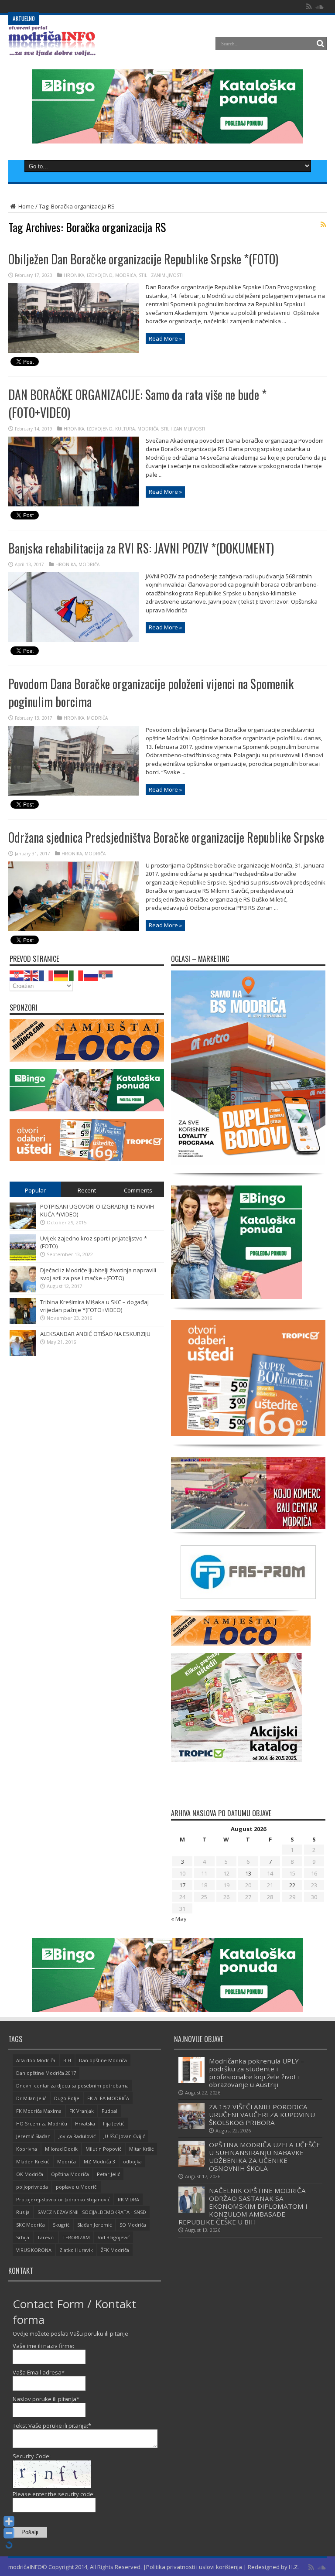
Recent (87, 1190)
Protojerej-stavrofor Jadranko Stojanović (63, 2199)
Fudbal (109, 2111)
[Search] (320, 44)
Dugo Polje (67, 2098)
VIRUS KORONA (34, 2250)
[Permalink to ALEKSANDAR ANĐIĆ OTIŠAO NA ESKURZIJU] (23, 1354)
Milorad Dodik (61, 2149)
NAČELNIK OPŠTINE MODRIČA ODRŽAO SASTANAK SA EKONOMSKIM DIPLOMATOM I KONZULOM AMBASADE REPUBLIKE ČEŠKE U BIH (243, 2206)
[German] (62, 975)
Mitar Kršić (141, 2149)
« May (179, 1919)
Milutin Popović (103, 2149)
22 (292, 1885)
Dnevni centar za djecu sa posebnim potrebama (72, 2086)
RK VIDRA (128, 2199)
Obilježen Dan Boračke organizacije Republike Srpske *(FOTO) (143, 259)
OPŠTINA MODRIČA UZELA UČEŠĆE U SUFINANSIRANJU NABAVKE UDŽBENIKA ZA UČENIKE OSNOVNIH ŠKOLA (265, 2156)
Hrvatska (85, 2123)
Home (26, 206)
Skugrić (61, 2225)
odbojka (132, 2161)
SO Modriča (133, 2225)
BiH (67, 2060)
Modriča (67, 2161)
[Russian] (91, 975)
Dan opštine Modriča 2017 (46, 2073)
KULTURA (125, 429)
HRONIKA (74, 275)
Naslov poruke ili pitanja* (46, 2399)
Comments (138, 1190)
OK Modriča (30, 2174)
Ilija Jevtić (114, 2123)
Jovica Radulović (77, 2136)
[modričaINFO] (52, 50)
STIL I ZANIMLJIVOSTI (161, 275)
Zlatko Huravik (76, 2250)
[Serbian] (106, 975)
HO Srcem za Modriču (42, 2123)
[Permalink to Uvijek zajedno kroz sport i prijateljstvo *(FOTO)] (23, 1258)
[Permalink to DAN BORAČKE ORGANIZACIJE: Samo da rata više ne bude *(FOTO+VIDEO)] (74, 504)
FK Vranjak (82, 2111)
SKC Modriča (31, 2225)
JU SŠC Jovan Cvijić (124, 2136)
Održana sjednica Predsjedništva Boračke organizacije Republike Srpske (166, 837)
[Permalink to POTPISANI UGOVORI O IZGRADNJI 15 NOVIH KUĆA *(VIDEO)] (23, 1227)
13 (248, 1873)
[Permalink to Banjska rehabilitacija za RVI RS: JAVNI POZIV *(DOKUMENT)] (74, 640)
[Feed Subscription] (323, 225)
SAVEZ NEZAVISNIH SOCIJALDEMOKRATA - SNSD (92, 2212)
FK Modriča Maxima (39, 2111)
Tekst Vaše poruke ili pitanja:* (52, 2426)
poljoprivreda (32, 2187)
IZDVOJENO (100, 275)
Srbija (23, 2237)
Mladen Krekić (33, 2161)
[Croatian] (17, 975)
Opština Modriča (70, 2174)
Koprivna (27, 2149)
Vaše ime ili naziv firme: (43, 2346)
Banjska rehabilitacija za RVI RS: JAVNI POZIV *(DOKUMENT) (141, 548)
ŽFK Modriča (115, 2250)
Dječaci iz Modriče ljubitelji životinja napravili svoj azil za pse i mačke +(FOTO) (98, 1274)
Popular (35, 1190)
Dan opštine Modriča (103, 2060)
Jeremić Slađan (33, 2136)
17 (182, 1885)
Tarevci (46, 2237)
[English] (32, 975)
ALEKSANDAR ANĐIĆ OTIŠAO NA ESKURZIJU (95, 1334)
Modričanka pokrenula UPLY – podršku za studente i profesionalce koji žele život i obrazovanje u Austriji (256, 2073)
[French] (47, 975)
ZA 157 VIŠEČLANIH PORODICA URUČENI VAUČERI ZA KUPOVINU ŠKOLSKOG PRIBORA (262, 2115)
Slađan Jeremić (94, 2225)
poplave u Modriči (77, 2187)
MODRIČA (126, 275)
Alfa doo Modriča (36, 2060)
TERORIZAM (76, 2237)
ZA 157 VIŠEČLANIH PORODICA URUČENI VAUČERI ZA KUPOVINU (123, 6)
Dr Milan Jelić (31, 2098)
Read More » (165, 338)
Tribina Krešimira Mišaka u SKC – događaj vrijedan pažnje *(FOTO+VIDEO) (94, 1306)
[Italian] (76, 975)
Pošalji (30, 2532)
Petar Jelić (108, 2174)
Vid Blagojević (114, 2237)
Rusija (23, 2212)
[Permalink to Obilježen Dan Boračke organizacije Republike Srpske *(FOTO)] (74, 351)
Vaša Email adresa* (39, 2372)
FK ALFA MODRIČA (108, 2098)
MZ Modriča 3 (99, 2161)
